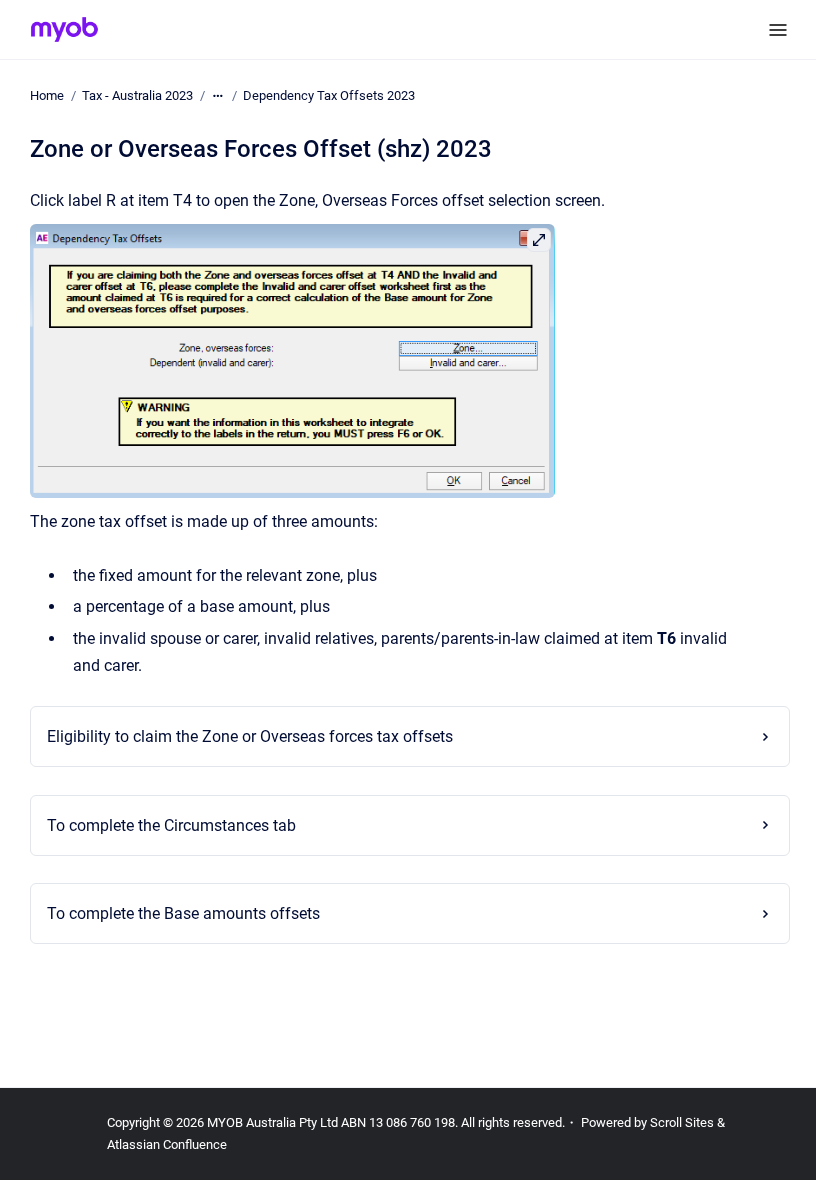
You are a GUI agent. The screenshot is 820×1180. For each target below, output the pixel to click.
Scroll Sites (682, 1122)
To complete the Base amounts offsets (177, 913)
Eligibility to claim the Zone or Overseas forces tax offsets (244, 736)
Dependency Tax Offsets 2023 (329, 95)
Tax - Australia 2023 (137, 95)
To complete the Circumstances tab (165, 825)
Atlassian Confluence (167, 1144)
